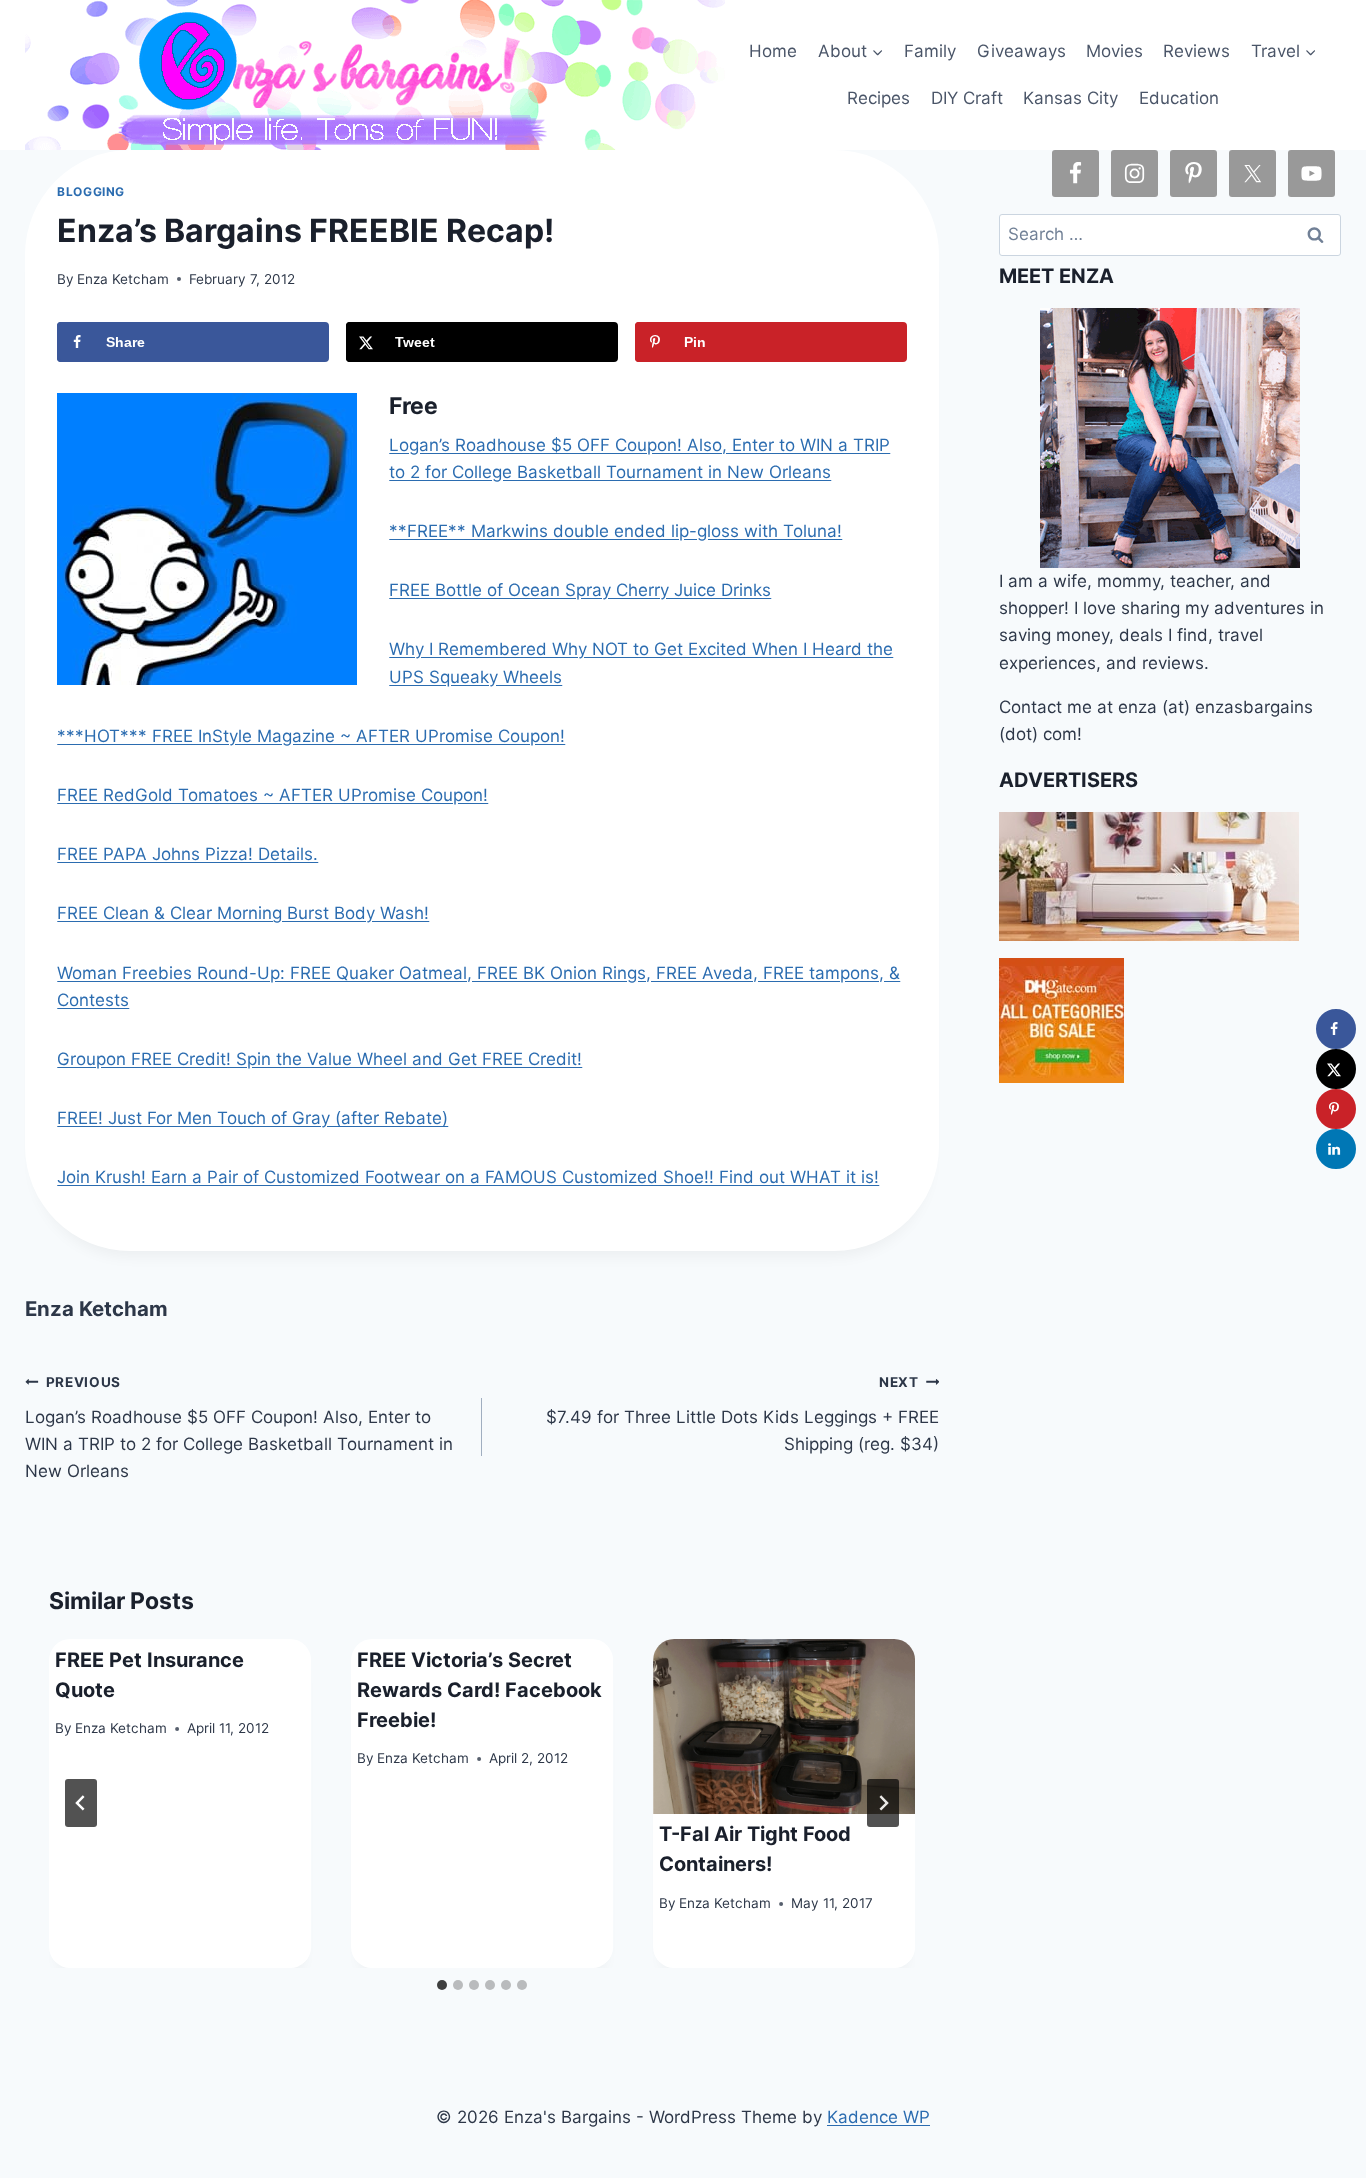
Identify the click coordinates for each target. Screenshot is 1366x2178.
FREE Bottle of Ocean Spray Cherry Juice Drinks (580, 590)
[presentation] (784, 1726)
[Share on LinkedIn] (1336, 1149)
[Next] (883, 1803)
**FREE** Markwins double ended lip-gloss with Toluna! (615, 531)
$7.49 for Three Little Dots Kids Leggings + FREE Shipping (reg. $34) (742, 1414)
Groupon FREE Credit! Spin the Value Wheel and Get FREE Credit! (319, 1059)
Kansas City (1070, 98)
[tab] (442, 1985)
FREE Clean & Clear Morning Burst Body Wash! (243, 913)
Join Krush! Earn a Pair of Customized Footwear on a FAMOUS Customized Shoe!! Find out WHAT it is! (468, 1177)
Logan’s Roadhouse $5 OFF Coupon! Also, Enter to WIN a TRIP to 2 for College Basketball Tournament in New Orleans (239, 1427)
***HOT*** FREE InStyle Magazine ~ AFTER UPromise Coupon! (311, 736)
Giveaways (1021, 51)
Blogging (91, 191)
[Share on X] (1336, 1069)
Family (930, 51)
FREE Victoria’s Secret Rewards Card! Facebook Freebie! (479, 1690)
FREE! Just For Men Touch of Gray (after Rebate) (252, 1118)
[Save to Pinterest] (1336, 1109)
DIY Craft (967, 98)
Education (1179, 98)
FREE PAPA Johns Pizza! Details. (187, 854)
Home (773, 51)
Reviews (1196, 51)
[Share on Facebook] (1336, 1029)
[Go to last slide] (81, 1803)
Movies (1114, 51)
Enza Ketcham (123, 279)
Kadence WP (878, 2117)
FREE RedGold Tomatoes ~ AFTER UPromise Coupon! (272, 795)
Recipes (878, 98)
